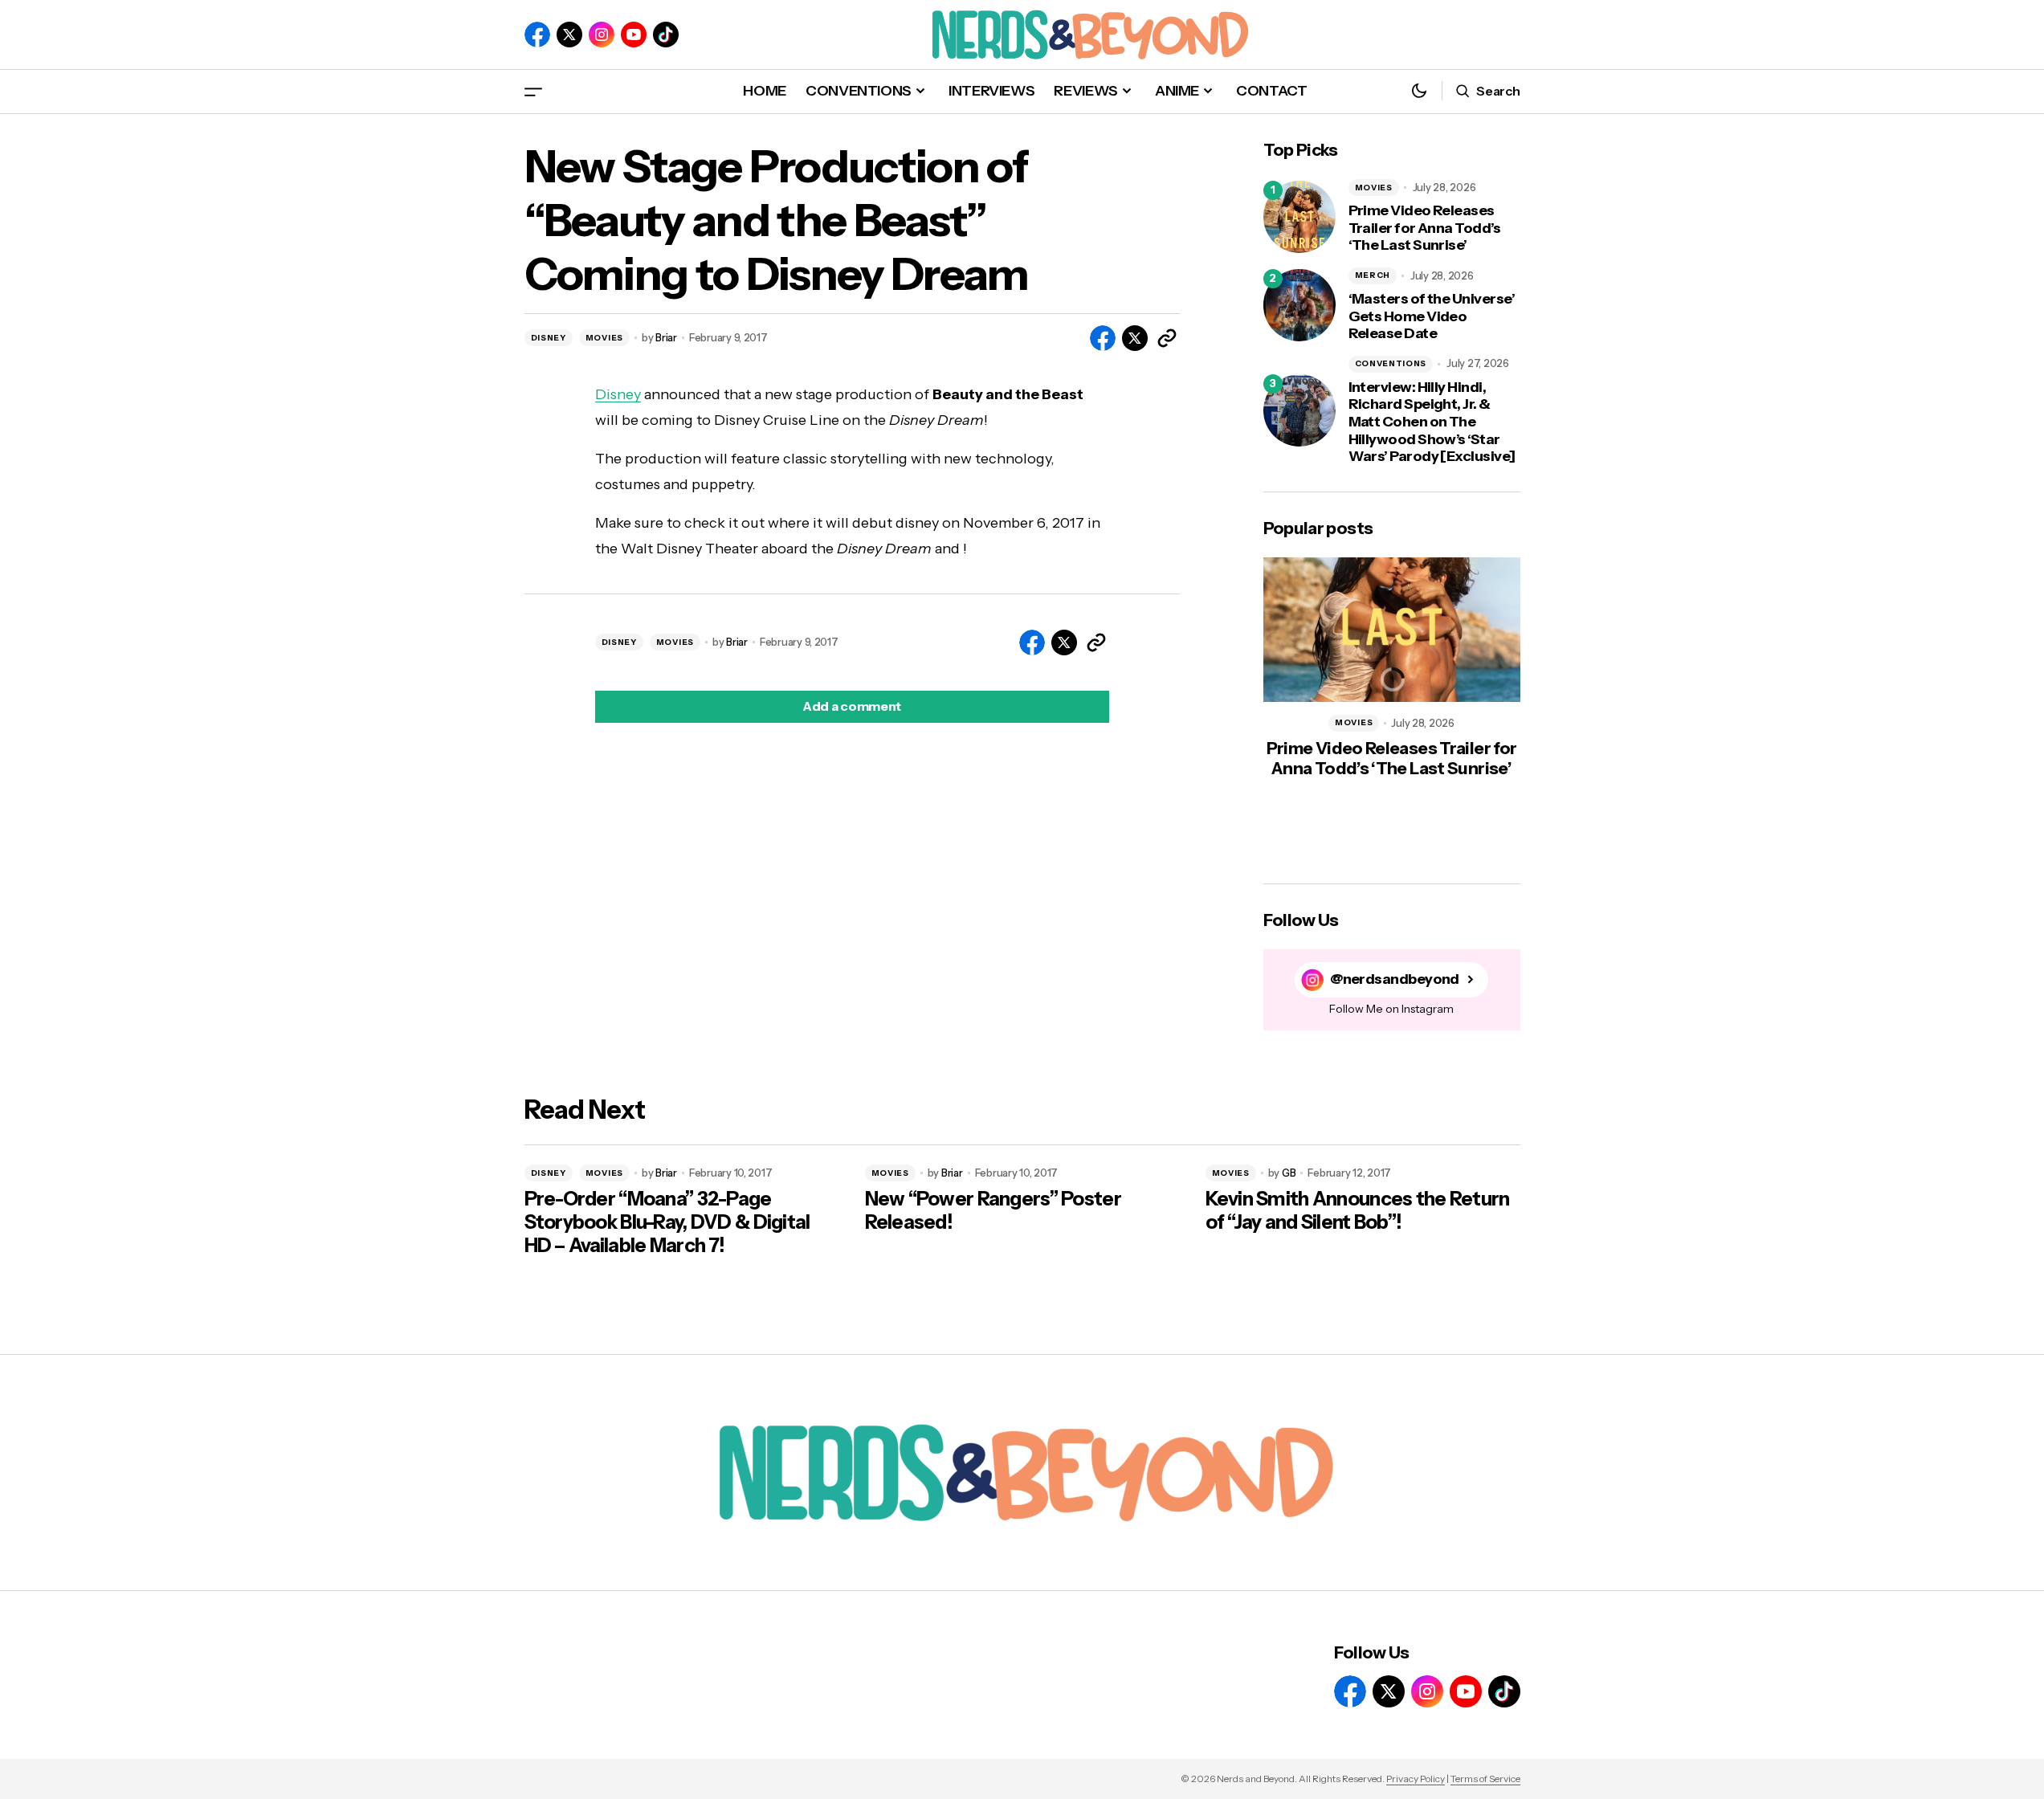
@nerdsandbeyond (1395, 979)
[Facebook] (537, 35)
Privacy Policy (1416, 1779)
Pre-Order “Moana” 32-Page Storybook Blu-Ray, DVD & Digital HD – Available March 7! (667, 1222)
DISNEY (549, 338)
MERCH (1373, 275)
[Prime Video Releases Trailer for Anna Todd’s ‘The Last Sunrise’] (1299, 217)
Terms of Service (1485, 1779)
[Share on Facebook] (1103, 338)
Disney (618, 394)
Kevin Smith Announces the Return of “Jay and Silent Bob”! (1358, 1211)
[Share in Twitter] (1135, 338)
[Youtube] (634, 35)
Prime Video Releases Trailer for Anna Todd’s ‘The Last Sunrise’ (1425, 228)
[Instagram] (602, 35)
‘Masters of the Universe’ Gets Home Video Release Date (1432, 316)
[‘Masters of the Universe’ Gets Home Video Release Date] (1299, 305)
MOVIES (604, 338)
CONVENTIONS (1391, 363)
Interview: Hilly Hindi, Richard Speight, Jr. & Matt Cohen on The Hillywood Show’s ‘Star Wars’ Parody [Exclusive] (1432, 422)
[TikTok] (666, 35)
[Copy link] (1167, 338)
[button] (533, 91)
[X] (569, 35)
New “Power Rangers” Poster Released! (993, 1211)
